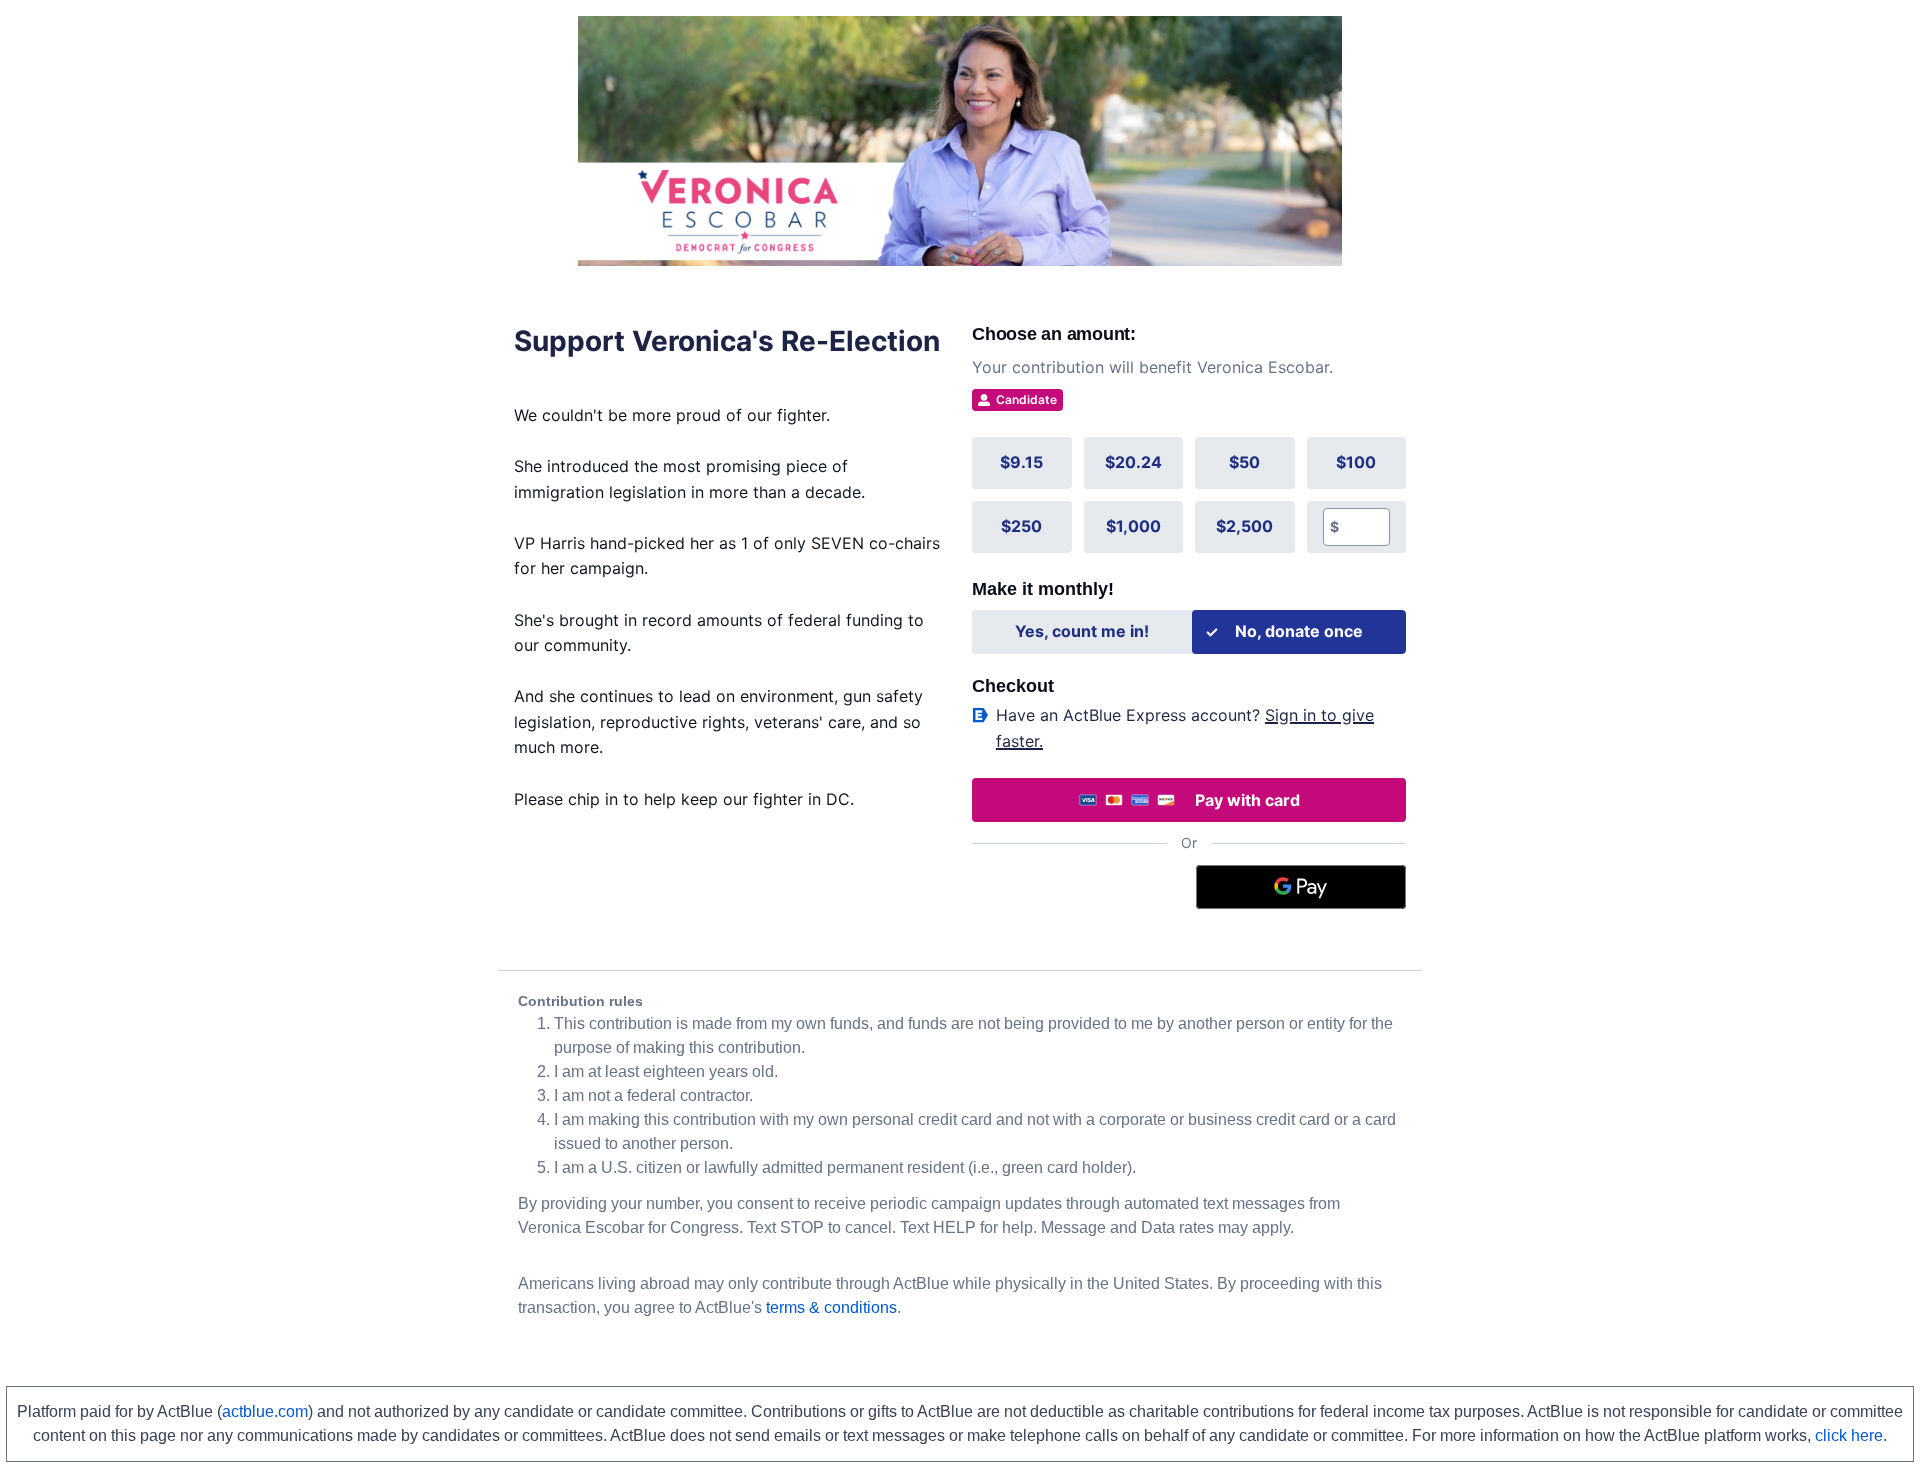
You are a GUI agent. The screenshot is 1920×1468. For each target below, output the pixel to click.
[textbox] (1364, 527)
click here (1849, 1435)
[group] (1189, 495)
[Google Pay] (1301, 887)
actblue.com (265, 1411)
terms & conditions (831, 1307)
